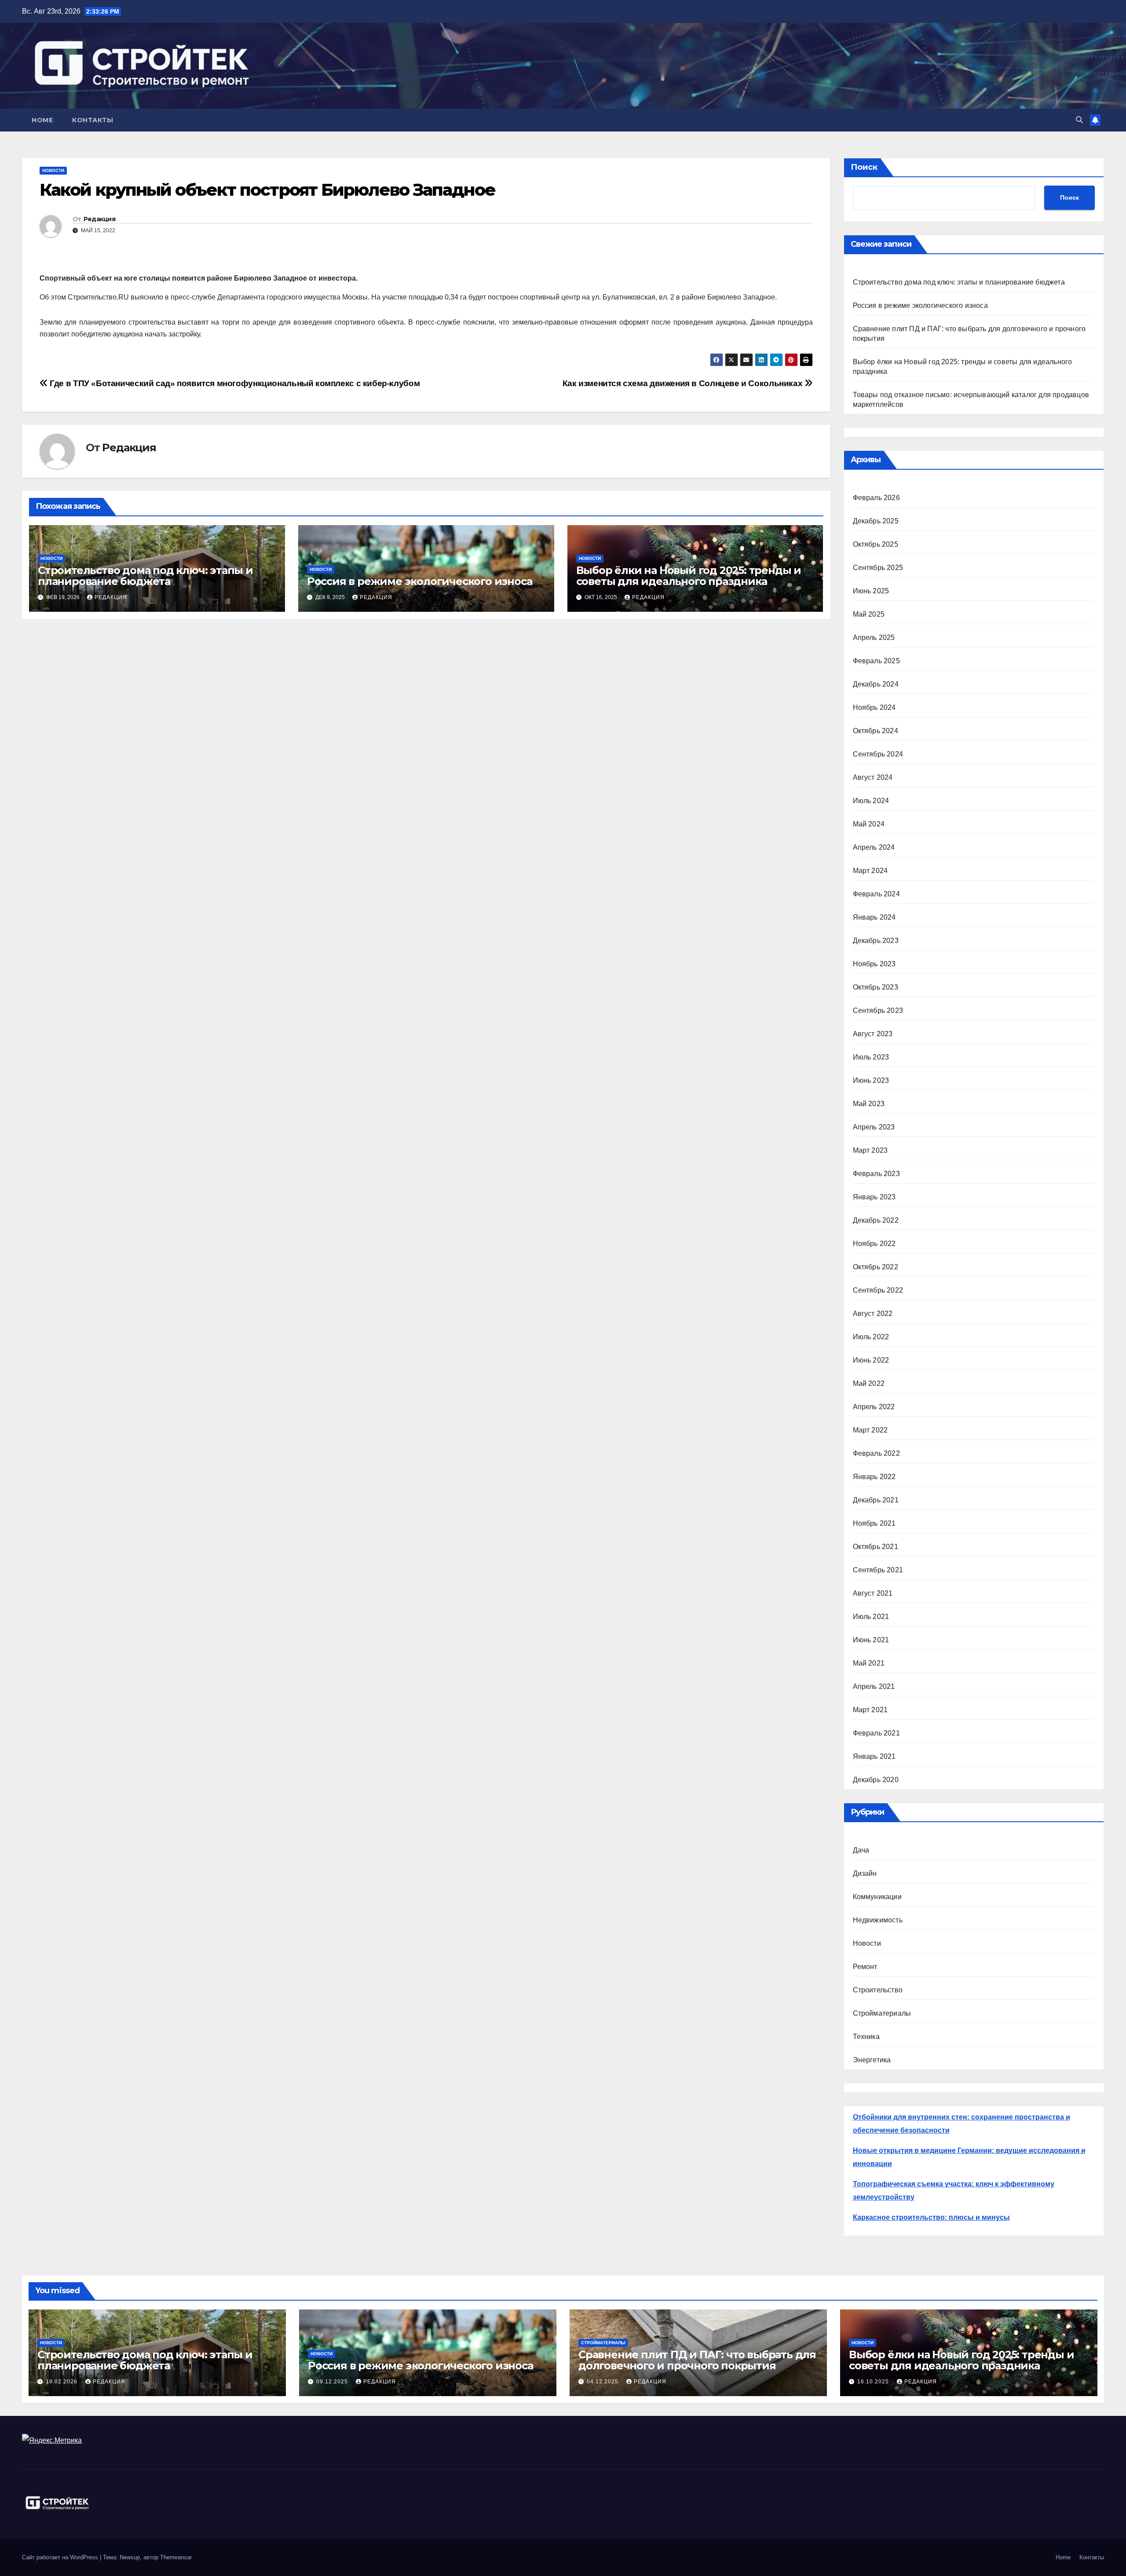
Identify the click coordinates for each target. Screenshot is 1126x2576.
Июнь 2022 (871, 1360)
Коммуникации (877, 1897)
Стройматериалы (882, 2013)
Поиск (864, 167)
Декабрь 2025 (876, 521)
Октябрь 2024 (876, 731)
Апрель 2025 (874, 638)
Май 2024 (869, 824)
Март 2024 (870, 871)
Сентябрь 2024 (878, 754)
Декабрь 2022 (876, 1220)
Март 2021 (870, 1710)
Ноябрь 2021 (874, 1523)
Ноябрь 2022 (874, 1244)
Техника (866, 2037)
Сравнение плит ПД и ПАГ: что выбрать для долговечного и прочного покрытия (697, 2360)
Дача (861, 1850)
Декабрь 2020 (876, 1780)
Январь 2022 (874, 1477)
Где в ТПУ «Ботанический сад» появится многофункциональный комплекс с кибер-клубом (234, 383)
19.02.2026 (62, 2382)
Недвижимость (878, 1920)
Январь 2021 (874, 1756)
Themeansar (176, 2557)
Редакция (99, 219)
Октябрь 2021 (876, 1547)
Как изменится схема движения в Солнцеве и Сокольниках (684, 383)
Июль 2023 (871, 1057)
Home (42, 120)
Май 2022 (869, 1383)
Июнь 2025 (871, 591)
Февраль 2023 (876, 1174)
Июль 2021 (871, 1617)
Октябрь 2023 (876, 987)
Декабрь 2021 (876, 1500)
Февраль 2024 (876, 894)
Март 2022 (870, 1430)
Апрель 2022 (874, 1407)
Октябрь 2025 (876, 544)
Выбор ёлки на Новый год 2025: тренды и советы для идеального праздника (689, 576)
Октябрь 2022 (876, 1267)
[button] (1079, 120)
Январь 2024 (874, 917)
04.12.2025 (603, 2382)
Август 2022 (873, 1314)
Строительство (878, 1990)
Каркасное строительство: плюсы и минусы (931, 2217)
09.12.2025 (333, 2382)
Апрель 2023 (874, 1127)
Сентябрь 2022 (878, 1290)
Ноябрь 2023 (874, 964)
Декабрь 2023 (876, 941)
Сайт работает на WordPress (61, 2557)
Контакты (93, 120)
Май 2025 (869, 614)
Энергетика (872, 2060)
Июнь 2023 (871, 1080)
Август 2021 (873, 1593)
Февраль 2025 (876, 661)
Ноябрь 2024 (874, 707)
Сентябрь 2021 (878, 1570)
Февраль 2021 (876, 1733)
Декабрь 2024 (876, 684)
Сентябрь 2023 (878, 1010)
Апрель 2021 (874, 1686)
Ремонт (865, 1967)
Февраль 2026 (876, 498)
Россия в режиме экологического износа (420, 581)
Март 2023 (870, 1150)
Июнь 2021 (871, 1640)
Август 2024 (873, 777)
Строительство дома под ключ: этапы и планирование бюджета (145, 576)
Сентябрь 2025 (878, 568)
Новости (53, 170)
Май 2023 (869, 1104)
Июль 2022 (871, 1337)
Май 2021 (869, 1663)
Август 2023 (873, 1034)
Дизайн (865, 1873)
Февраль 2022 (876, 1453)
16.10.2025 (874, 2382)
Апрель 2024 (874, 847)
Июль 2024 (871, 801)
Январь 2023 (874, 1197)
